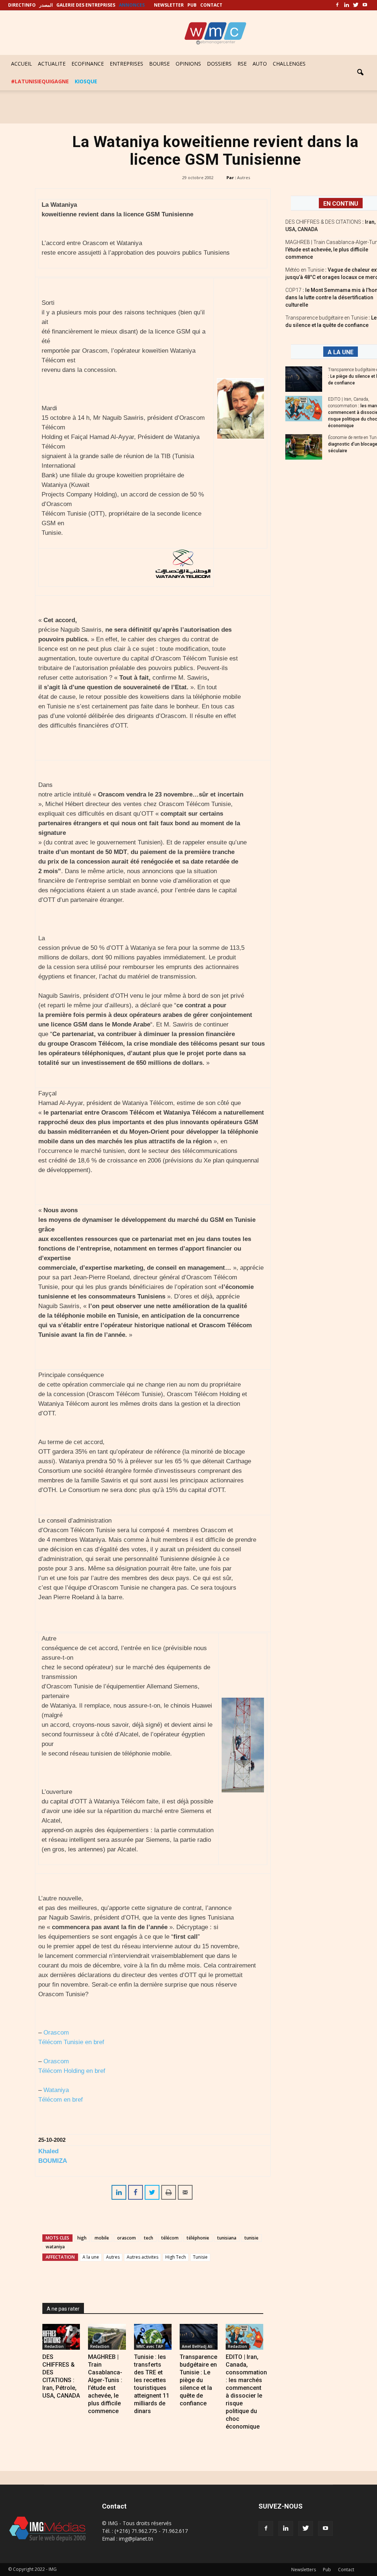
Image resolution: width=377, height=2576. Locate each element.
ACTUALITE (52, 64)
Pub (327, 2570)
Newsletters (304, 2570)
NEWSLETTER (169, 5)
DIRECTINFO (22, 5)
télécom (170, 2238)
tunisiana (227, 2238)
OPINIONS (188, 64)
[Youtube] (365, 5)
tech (149, 2238)
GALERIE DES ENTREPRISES (86, 5)
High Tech (176, 2257)
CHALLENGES (289, 64)
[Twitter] (356, 5)
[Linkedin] (346, 5)
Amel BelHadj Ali (197, 2346)
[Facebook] (337, 5)
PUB (192, 5)
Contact (346, 2570)
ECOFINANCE (88, 64)
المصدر (46, 5)
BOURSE (159, 64)
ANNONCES (132, 5)
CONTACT (211, 5)
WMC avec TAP (150, 2346)
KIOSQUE (86, 81)
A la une (91, 2257)
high (82, 2238)
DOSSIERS (219, 64)
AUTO (260, 64)
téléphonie (198, 2238)
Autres (244, 177)
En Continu (341, 204)
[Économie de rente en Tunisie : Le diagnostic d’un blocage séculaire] (304, 447)
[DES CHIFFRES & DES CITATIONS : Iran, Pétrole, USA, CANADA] (61, 2337)
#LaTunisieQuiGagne (40, 81)
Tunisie (200, 2257)
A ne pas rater (63, 2309)
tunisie (251, 2238)
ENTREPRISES (126, 64)
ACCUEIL (22, 64)
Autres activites (142, 2257)
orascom (126, 2238)
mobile (102, 2238)
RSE (242, 64)
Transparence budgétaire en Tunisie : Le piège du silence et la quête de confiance (198, 2380)
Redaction (54, 2346)
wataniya (55, 2247)
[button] (360, 73)
